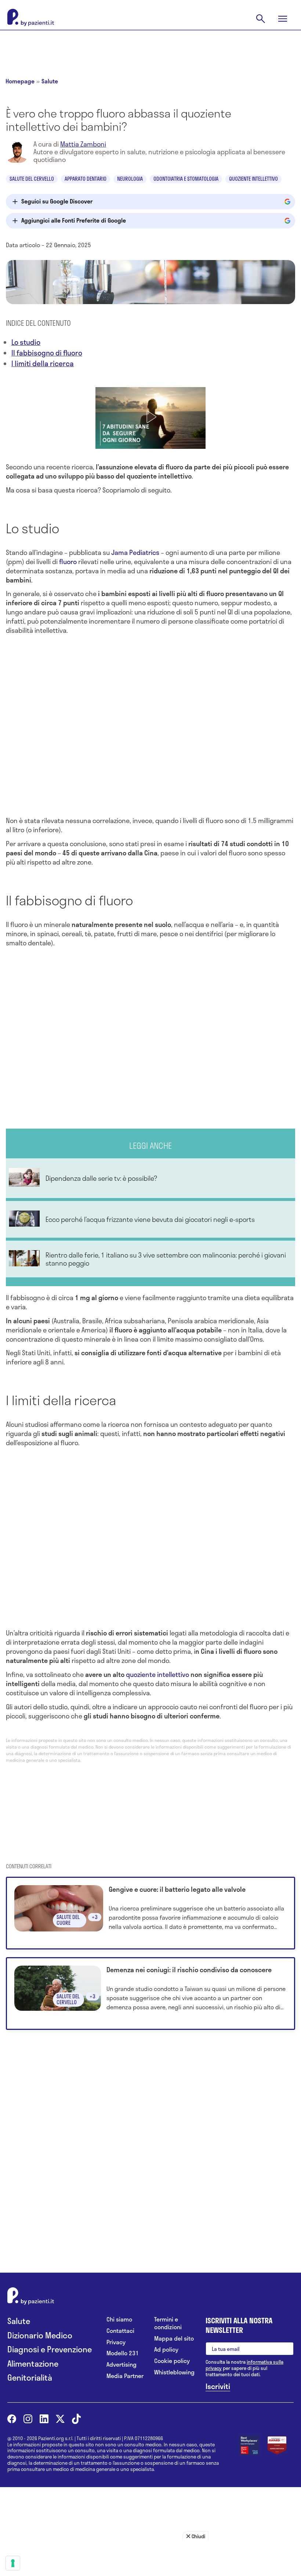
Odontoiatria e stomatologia (186, 179)
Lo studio (26, 342)
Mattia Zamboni (83, 144)
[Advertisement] (150, 48)
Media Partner (125, 2376)
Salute (50, 81)
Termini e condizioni (168, 2323)
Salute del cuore (68, 1920)
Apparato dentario (86, 179)
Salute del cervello (32, 179)
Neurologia (130, 179)
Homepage (20, 81)
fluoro (68, 562)
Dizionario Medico (40, 2335)
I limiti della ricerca (43, 363)
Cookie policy (172, 2361)
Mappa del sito (174, 2339)
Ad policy (166, 2350)
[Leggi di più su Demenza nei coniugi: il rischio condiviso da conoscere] (150, 1994)
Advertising (122, 2365)
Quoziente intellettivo (253, 179)
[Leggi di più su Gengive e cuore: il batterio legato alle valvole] (150, 1913)
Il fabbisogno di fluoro (47, 353)
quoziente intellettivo (157, 1674)
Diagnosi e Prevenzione (50, 2349)
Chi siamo (119, 2319)
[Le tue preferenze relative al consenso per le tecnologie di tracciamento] (13, 2563)
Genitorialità (30, 2377)
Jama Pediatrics (135, 552)
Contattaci (120, 2331)
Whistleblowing (174, 2372)
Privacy (116, 2342)
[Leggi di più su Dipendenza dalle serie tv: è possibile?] (150, 1178)
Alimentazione (33, 2364)
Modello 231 (123, 2353)
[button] (150, 417)
